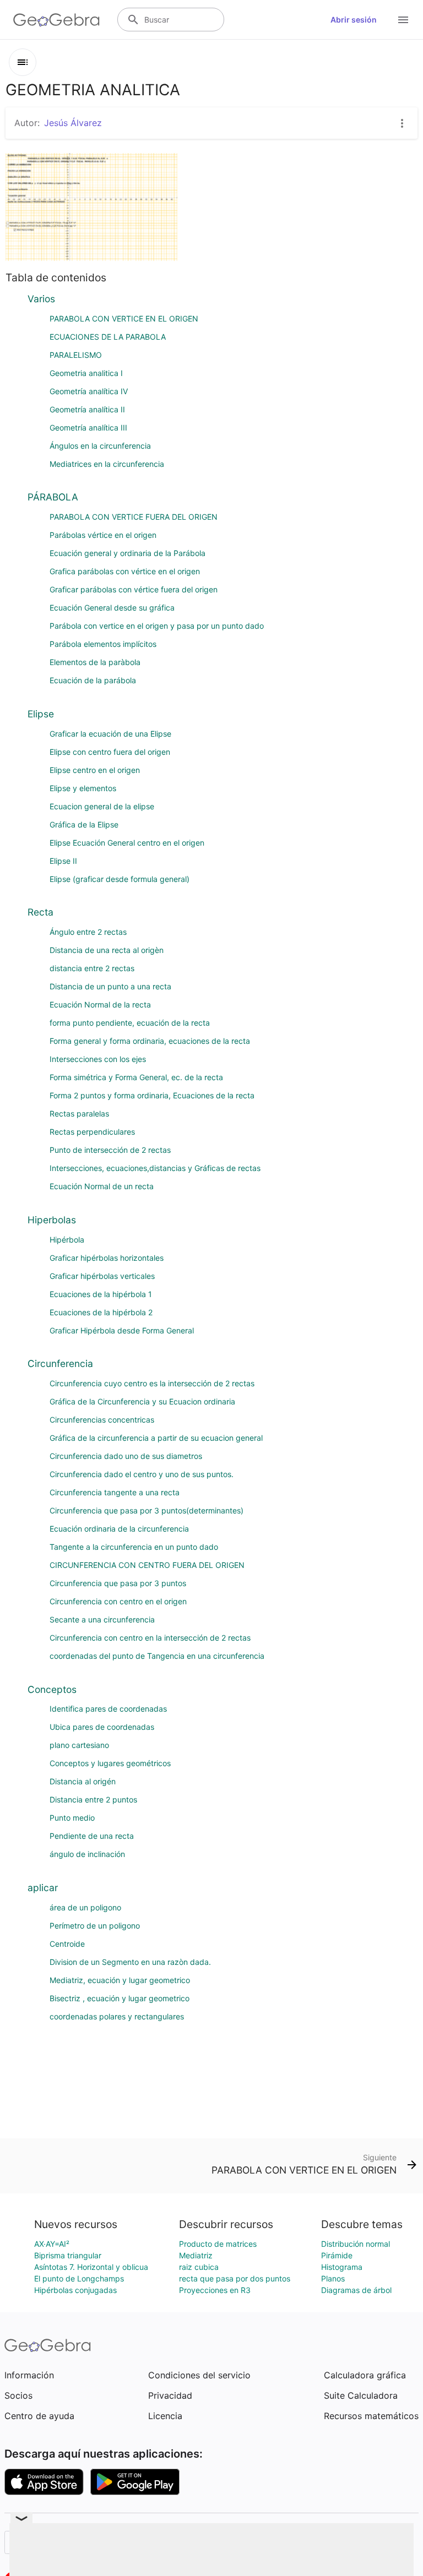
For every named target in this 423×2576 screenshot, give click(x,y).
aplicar (43, 1888)
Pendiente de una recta (92, 1836)
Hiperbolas (52, 1220)
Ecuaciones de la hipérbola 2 (101, 1312)
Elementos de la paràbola (95, 662)
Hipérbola (67, 1240)
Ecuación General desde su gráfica (112, 608)
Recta (40, 912)
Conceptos (52, 1689)
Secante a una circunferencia (102, 1619)
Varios (41, 299)
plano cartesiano (79, 1745)
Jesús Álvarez (73, 123)
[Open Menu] (403, 20)
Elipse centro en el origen (95, 770)
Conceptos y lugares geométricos (110, 1763)
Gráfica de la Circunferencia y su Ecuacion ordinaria (142, 1401)
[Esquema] (23, 62)
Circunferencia (60, 1363)
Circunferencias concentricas (102, 1420)
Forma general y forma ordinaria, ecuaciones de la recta (150, 1041)
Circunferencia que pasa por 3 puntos (118, 1583)
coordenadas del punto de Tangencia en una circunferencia (157, 1656)
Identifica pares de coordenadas (108, 1709)
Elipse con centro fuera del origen (110, 752)
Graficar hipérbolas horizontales (107, 1258)
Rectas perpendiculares (92, 1132)
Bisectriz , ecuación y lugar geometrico (120, 1998)
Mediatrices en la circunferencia (107, 464)
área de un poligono (85, 1907)
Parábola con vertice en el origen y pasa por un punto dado (157, 626)
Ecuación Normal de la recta (100, 1004)
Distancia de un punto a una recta (110, 986)
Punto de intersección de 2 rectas (110, 1150)
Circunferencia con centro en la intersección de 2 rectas (150, 1638)
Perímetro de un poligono (95, 1926)
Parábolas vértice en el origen (103, 535)
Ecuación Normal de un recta (102, 1186)
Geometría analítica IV (89, 391)
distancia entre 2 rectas (92, 968)
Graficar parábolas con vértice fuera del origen (134, 589)
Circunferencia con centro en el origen (118, 1601)
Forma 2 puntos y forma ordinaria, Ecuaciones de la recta (152, 1095)
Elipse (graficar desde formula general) (120, 879)
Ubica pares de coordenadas (102, 1727)
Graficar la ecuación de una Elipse (110, 734)
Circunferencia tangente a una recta (115, 1492)
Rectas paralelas (79, 1113)
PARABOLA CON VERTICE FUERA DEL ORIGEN (134, 517)
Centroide (67, 1944)
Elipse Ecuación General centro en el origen (127, 843)
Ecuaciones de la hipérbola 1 (101, 1294)
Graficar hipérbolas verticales (102, 1276)
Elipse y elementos (83, 788)
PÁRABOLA (53, 497)
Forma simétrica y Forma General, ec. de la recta (136, 1077)
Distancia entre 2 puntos (93, 1799)
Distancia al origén (83, 1781)
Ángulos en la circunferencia (100, 446)
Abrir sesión (354, 20)
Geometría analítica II (87, 409)
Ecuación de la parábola (93, 680)
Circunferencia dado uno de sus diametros (126, 1456)
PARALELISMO (76, 355)
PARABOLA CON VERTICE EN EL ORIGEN (124, 318)
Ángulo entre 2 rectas (88, 932)
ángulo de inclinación (87, 1854)
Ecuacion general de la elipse (102, 806)
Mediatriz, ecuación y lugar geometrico (120, 1980)
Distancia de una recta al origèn (107, 950)
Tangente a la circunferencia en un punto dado (134, 1547)
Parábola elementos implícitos (103, 644)
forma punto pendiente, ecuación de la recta (130, 1023)
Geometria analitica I (86, 373)
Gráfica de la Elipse (84, 824)
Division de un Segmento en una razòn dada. (130, 1962)
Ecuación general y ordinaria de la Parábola (128, 553)
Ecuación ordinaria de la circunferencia (119, 1529)
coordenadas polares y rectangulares (117, 2016)
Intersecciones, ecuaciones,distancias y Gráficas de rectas (155, 1168)
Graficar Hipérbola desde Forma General (122, 1330)
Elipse (41, 714)
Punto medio (72, 1818)
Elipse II (63, 861)
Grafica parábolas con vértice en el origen (125, 571)
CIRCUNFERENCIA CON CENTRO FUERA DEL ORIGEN (147, 1565)
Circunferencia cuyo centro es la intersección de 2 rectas (152, 1383)
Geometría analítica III (88, 427)
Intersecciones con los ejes (98, 1059)
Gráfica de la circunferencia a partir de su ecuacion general (156, 1438)
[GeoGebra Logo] (56, 20)
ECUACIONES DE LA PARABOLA (108, 337)
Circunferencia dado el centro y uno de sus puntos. (142, 1474)
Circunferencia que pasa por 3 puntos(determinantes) (147, 1510)
